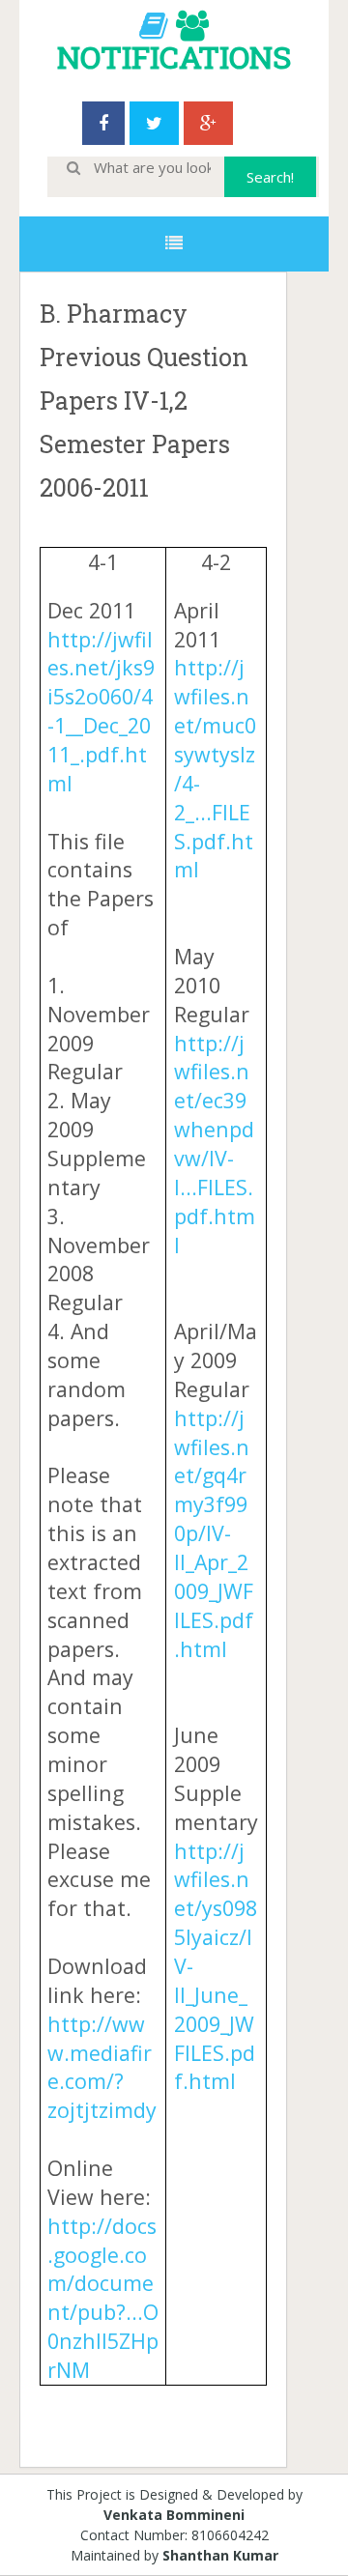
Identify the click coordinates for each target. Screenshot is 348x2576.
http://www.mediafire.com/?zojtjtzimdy (102, 2067)
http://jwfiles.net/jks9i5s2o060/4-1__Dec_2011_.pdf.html (101, 711)
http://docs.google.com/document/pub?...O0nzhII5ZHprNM (103, 2298)
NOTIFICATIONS (174, 57)
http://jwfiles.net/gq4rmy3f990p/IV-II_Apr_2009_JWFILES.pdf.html (214, 1533)
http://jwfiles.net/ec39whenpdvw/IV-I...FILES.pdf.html (215, 1144)
